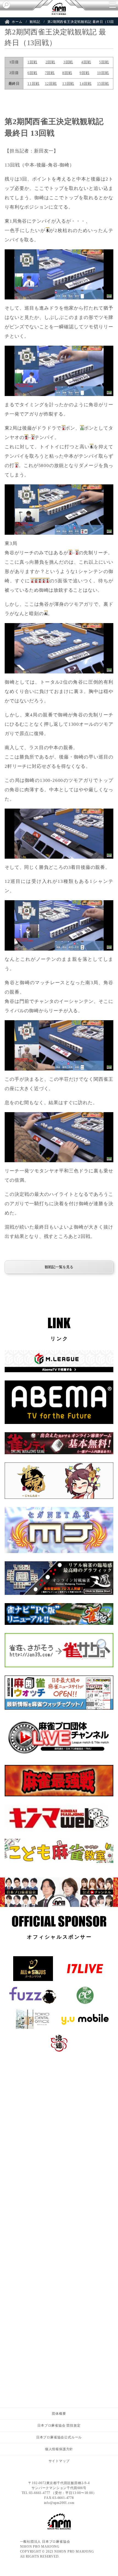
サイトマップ (59, 2461)
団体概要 (59, 2414)
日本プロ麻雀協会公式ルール (59, 2437)
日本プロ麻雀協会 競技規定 (59, 2425)
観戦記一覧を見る (59, 1267)
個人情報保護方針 (59, 2449)
